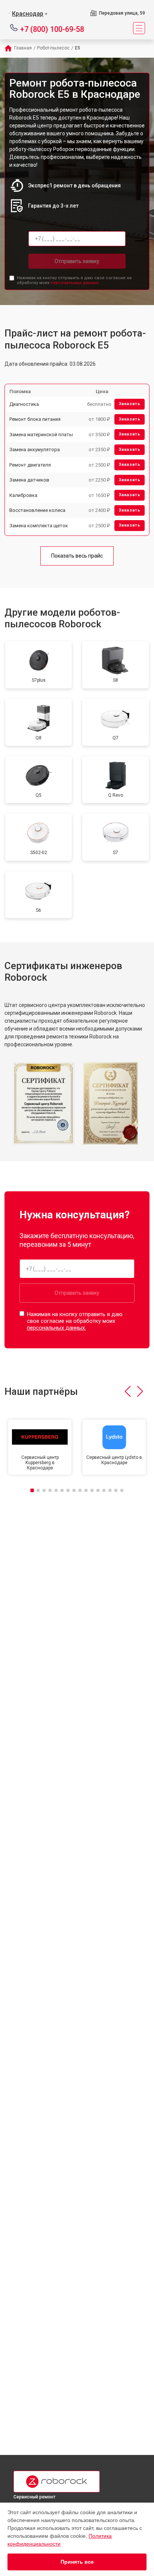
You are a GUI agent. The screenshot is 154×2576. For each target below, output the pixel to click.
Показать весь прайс (77, 556)
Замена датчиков (29, 480)
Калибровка (23, 495)
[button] (128, 1391)
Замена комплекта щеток (39, 526)
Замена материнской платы (41, 435)
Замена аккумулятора (35, 450)
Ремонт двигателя (30, 465)
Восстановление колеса (37, 510)
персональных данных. (75, 283)
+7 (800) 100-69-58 (52, 29)
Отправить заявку (77, 261)
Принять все (77, 2562)
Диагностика (24, 404)
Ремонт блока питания (35, 419)
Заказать (130, 404)
